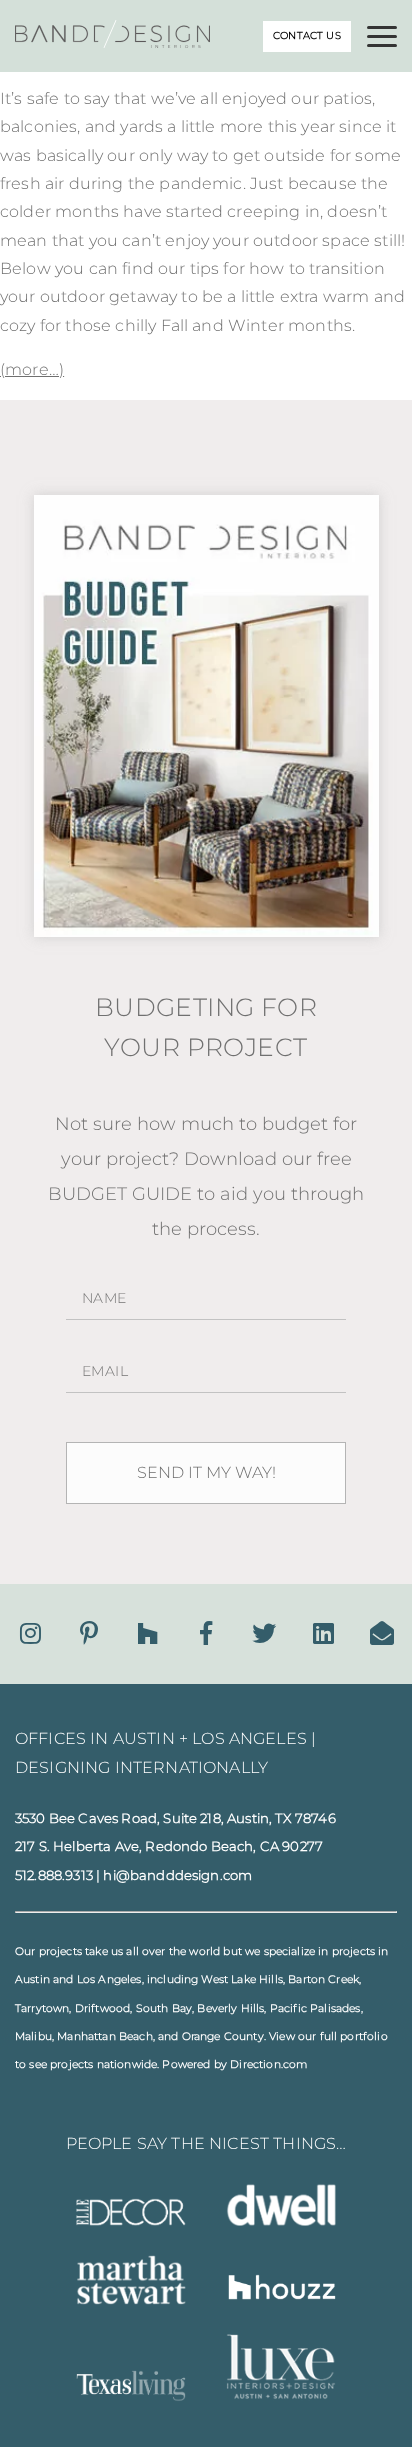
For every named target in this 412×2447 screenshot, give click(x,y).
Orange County (223, 2036)
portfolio (363, 2036)
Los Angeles (109, 1979)
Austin (32, 1979)
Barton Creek (323, 1979)
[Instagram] (30, 1633)
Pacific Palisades (315, 2008)
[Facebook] (206, 1633)
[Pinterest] (89, 1633)
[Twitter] (264, 1633)
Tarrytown (42, 2008)
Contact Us (307, 35)
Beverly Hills (230, 2008)
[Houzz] (147, 1633)
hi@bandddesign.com (177, 1875)
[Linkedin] (323, 1633)
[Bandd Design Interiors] (112, 42)
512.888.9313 (54, 1875)
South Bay (164, 2008)
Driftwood (102, 2008)
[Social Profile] (382, 1633)
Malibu (33, 2036)
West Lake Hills (241, 1979)
